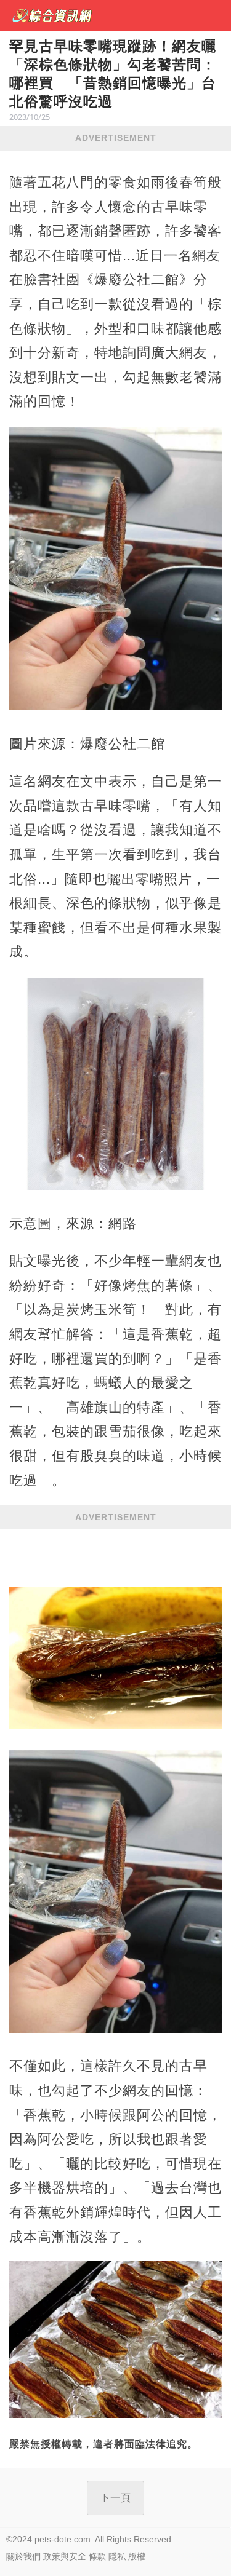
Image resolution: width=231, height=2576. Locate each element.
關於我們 (23, 2556)
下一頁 (115, 2498)
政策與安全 (65, 2556)
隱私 (117, 2556)
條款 (97, 2556)
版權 (137, 2556)
